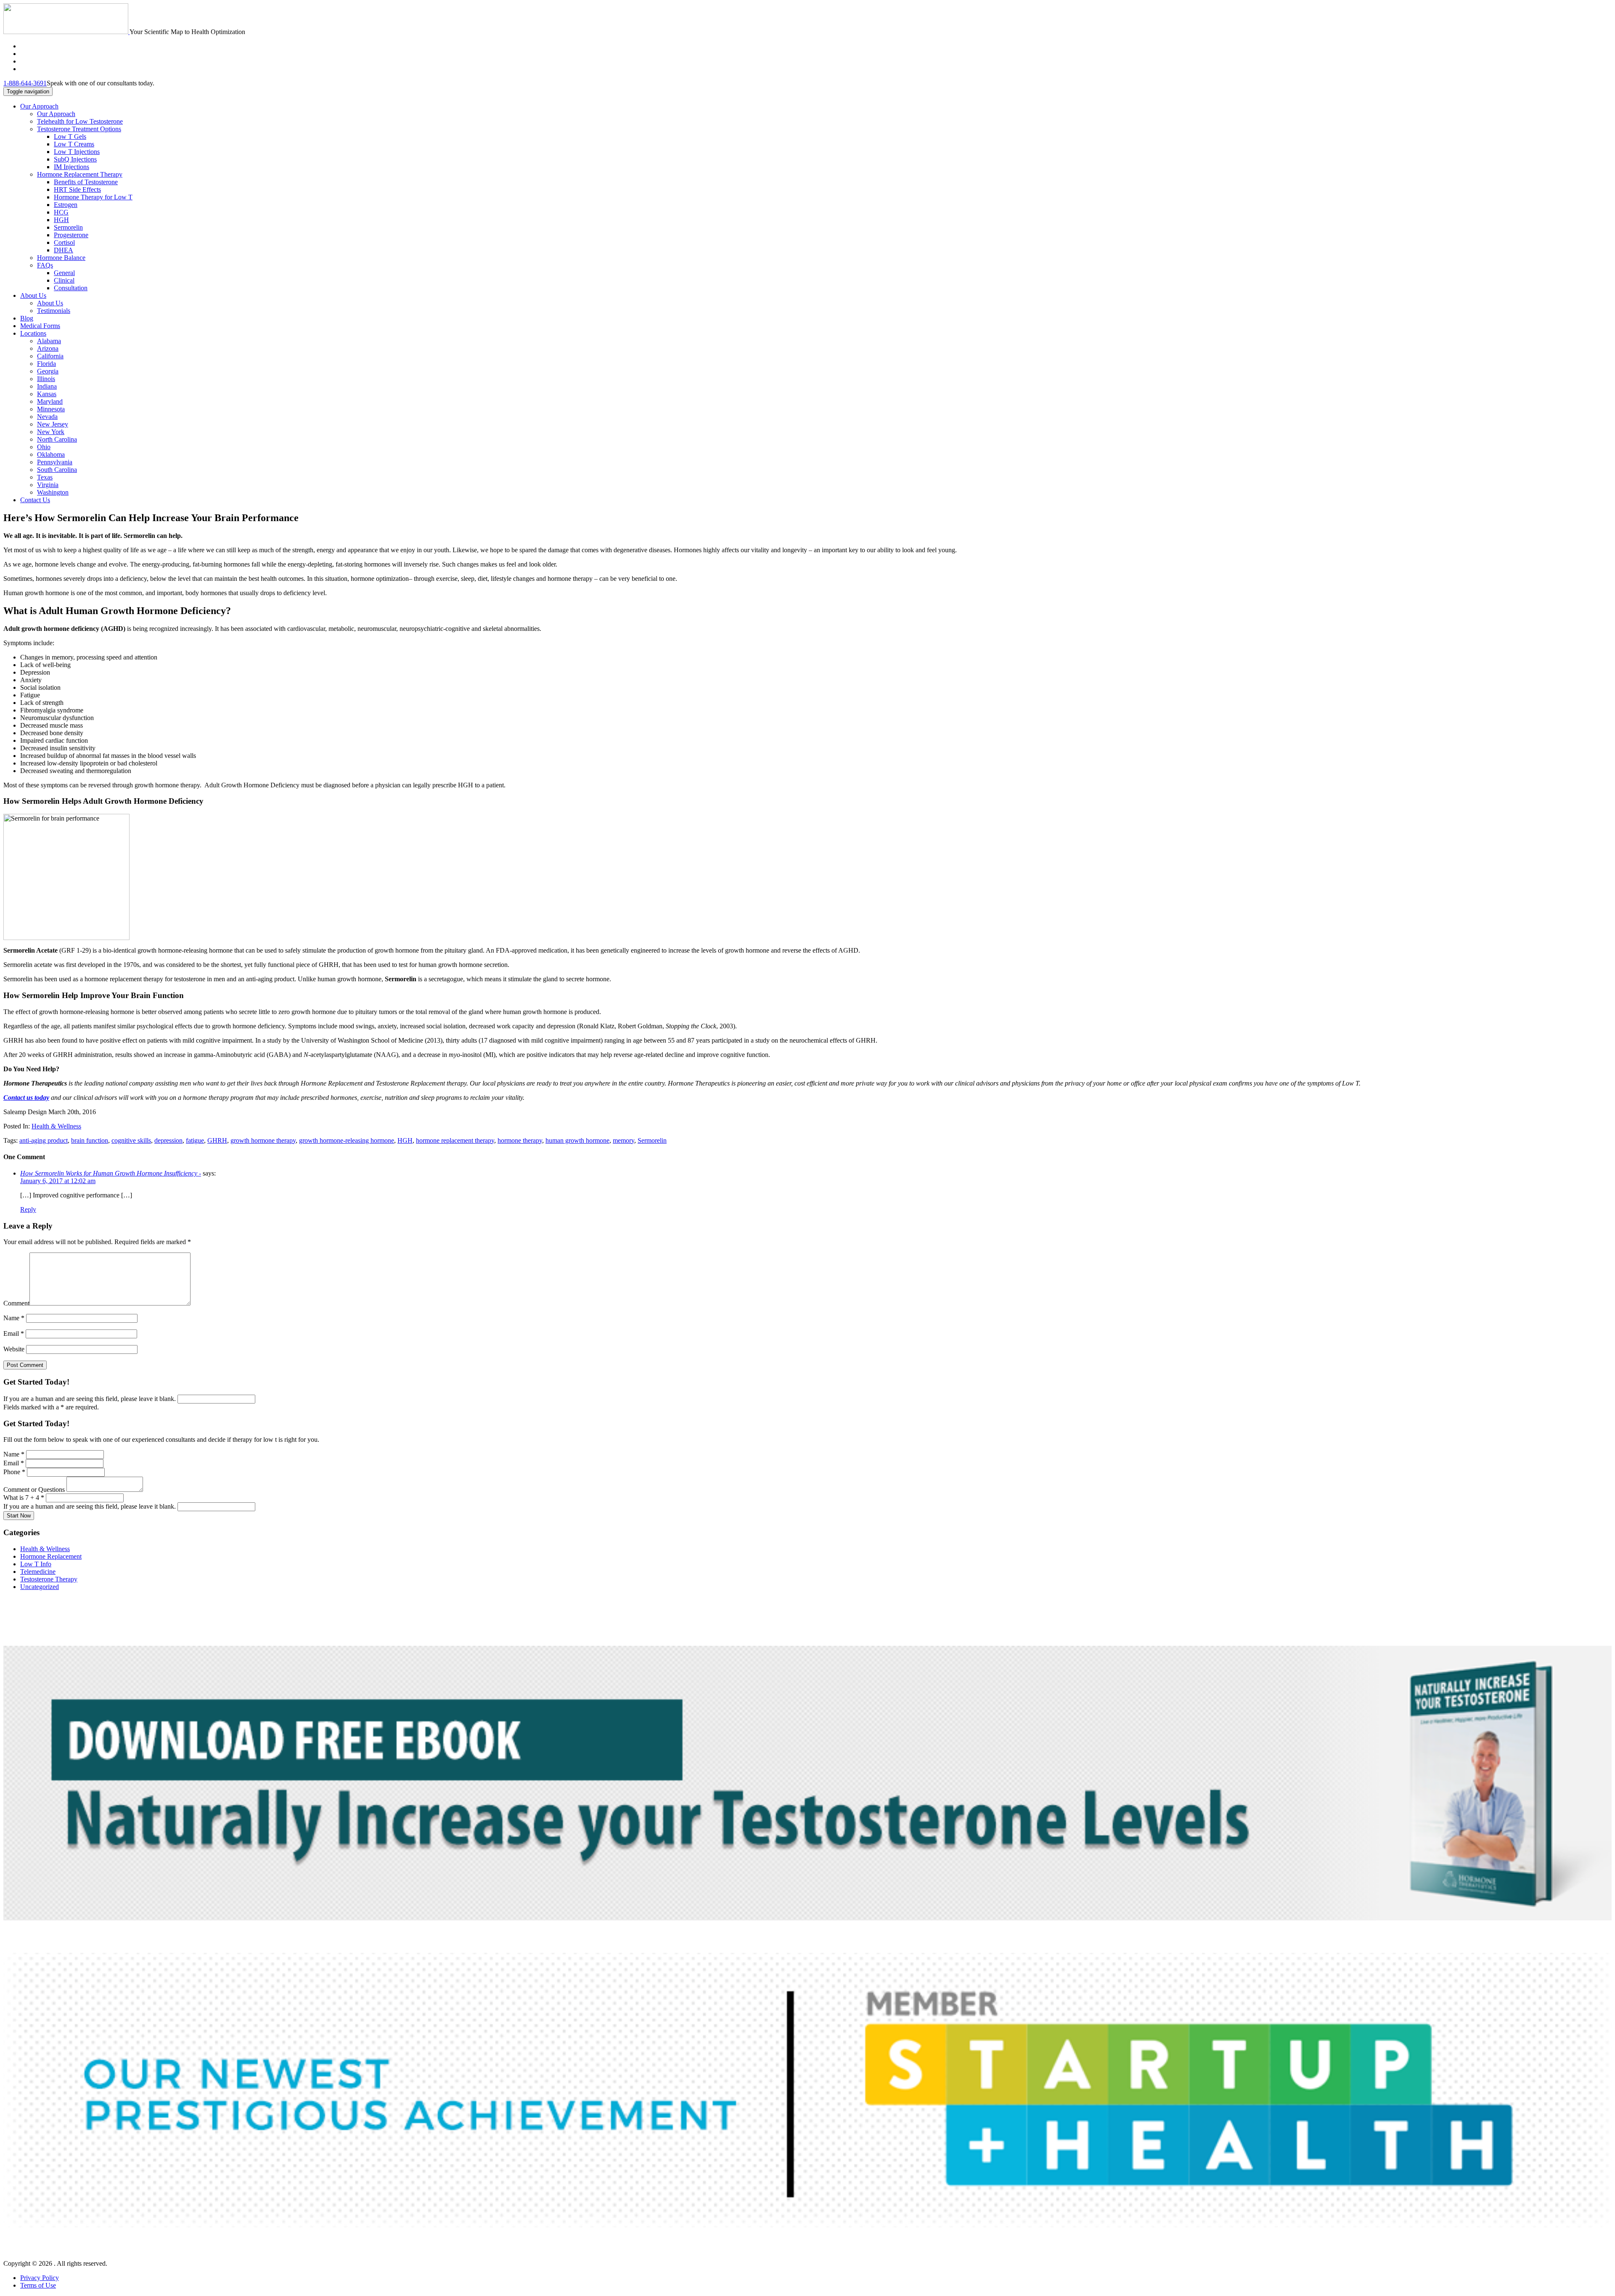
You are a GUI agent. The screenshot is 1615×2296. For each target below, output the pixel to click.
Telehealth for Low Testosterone (80, 121)
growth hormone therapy (263, 1140)
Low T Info (36, 1564)
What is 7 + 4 (24, 1498)
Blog (27, 318)
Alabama (49, 341)
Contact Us (35, 500)
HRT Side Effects (77, 189)
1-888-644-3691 (25, 83)
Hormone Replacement (51, 1556)
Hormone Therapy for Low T (93, 197)
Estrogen (66, 205)
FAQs (45, 265)
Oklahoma (51, 454)
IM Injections (71, 167)
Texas (45, 477)
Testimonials (54, 311)
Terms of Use (38, 2285)
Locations (33, 333)
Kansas (47, 394)
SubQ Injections (75, 159)
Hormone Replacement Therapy (80, 174)
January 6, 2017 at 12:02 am (58, 1181)
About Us (33, 295)
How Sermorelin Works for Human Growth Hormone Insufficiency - (111, 1173)
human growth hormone (577, 1140)
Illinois (46, 379)
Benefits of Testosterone (86, 182)
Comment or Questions (35, 1490)
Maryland (50, 401)
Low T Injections (77, 152)
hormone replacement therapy (455, 1140)
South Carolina (57, 470)
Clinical (64, 280)
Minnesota (51, 409)
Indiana (47, 386)
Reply (28, 1209)
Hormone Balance (61, 258)
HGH (61, 220)
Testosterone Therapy (49, 1579)
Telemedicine (38, 1572)
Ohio (44, 447)
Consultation (71, 288)
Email (14, 1333)
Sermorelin (68, 227)
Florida (46, 364)
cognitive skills (131, 1140)
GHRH (217, 1140)
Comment (16, 1303)
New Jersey (53, 424)
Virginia (48, 485)
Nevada (47, 417)
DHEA (64, 250)
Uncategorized (40, 1587)
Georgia (48, 371)
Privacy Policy (40, 2278)
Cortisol (64, 242)
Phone (14, 1472)
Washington (53, 492)
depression (168, 1140)
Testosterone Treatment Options (79, 129)
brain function (90, 1140)
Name (14, 1318)
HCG (61, 212)
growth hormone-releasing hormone (347, 1140)
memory (623, 1140)
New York (51, 432)
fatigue (195, 1140)
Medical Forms (40, 326)
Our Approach (39, 106)
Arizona (48, 348)
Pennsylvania (55, 462)
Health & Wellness (56, 1126)
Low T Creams (74, 144)
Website (14, 1349)
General (64, 273)
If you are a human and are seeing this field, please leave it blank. (90, 1399)
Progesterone (71, 235)
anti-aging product (44, 1140)
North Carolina (57, 439)
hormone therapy (520, 1140)
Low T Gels (70, 136)
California (50, 356)
